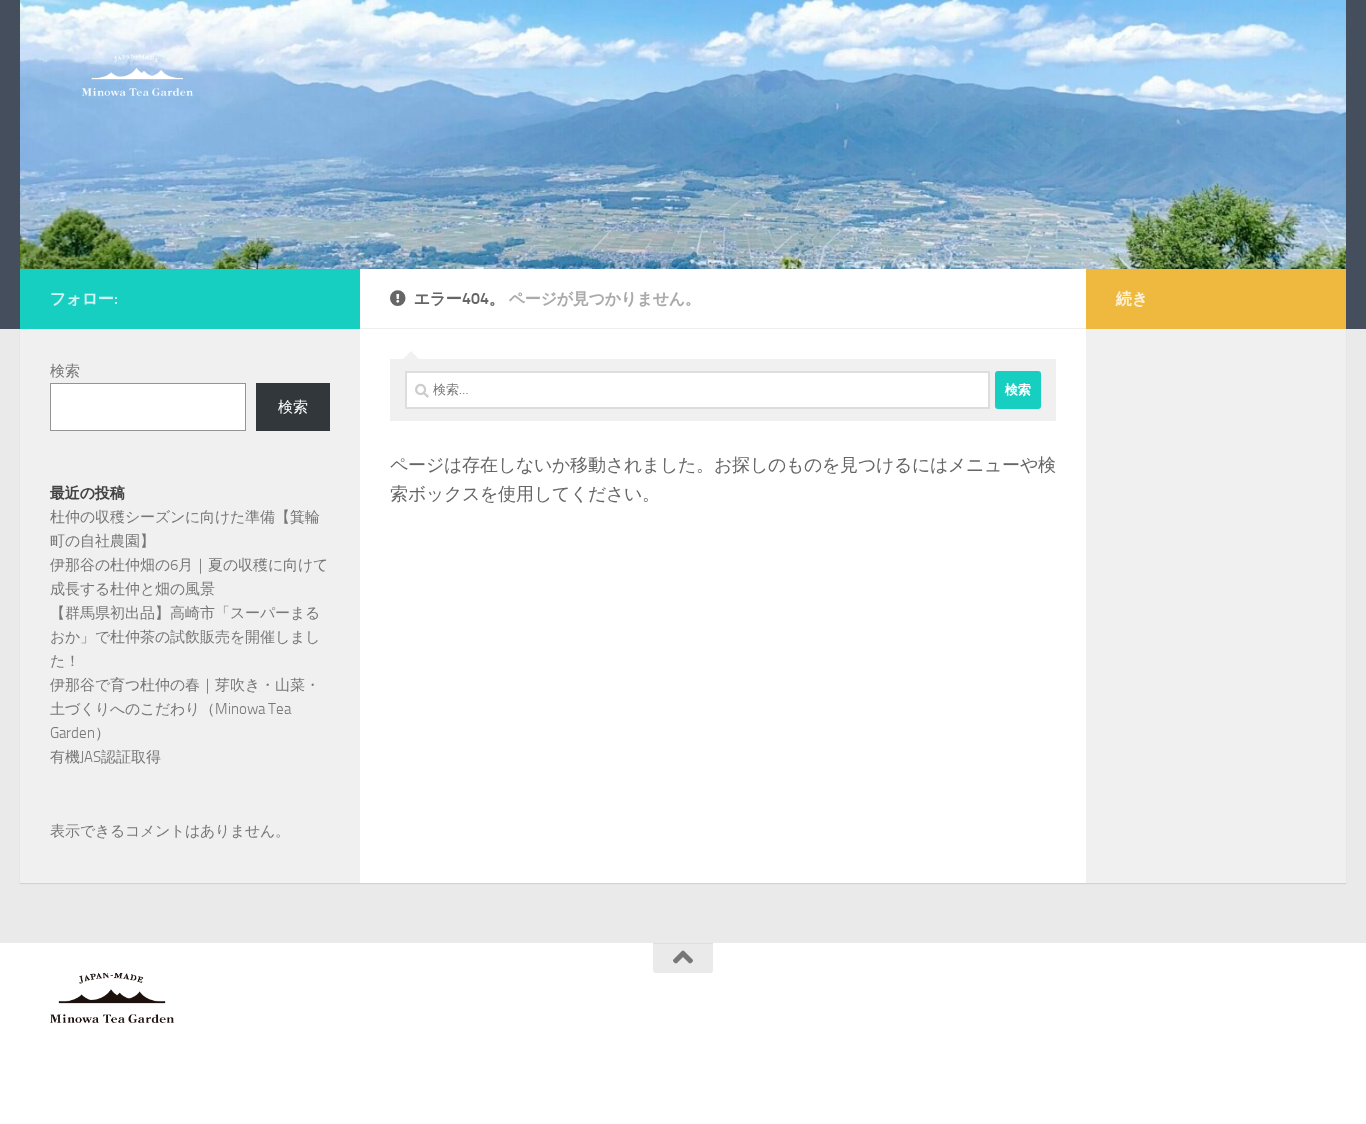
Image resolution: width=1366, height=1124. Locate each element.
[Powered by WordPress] (125, 1082)
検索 (65, 371)
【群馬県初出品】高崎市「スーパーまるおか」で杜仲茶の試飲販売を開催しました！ (185, 637)
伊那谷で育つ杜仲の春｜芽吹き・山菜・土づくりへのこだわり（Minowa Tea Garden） (185, 709)
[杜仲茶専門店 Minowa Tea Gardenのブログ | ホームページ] (137, 75)
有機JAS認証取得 (105, 757)
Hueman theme (292, 1082)
